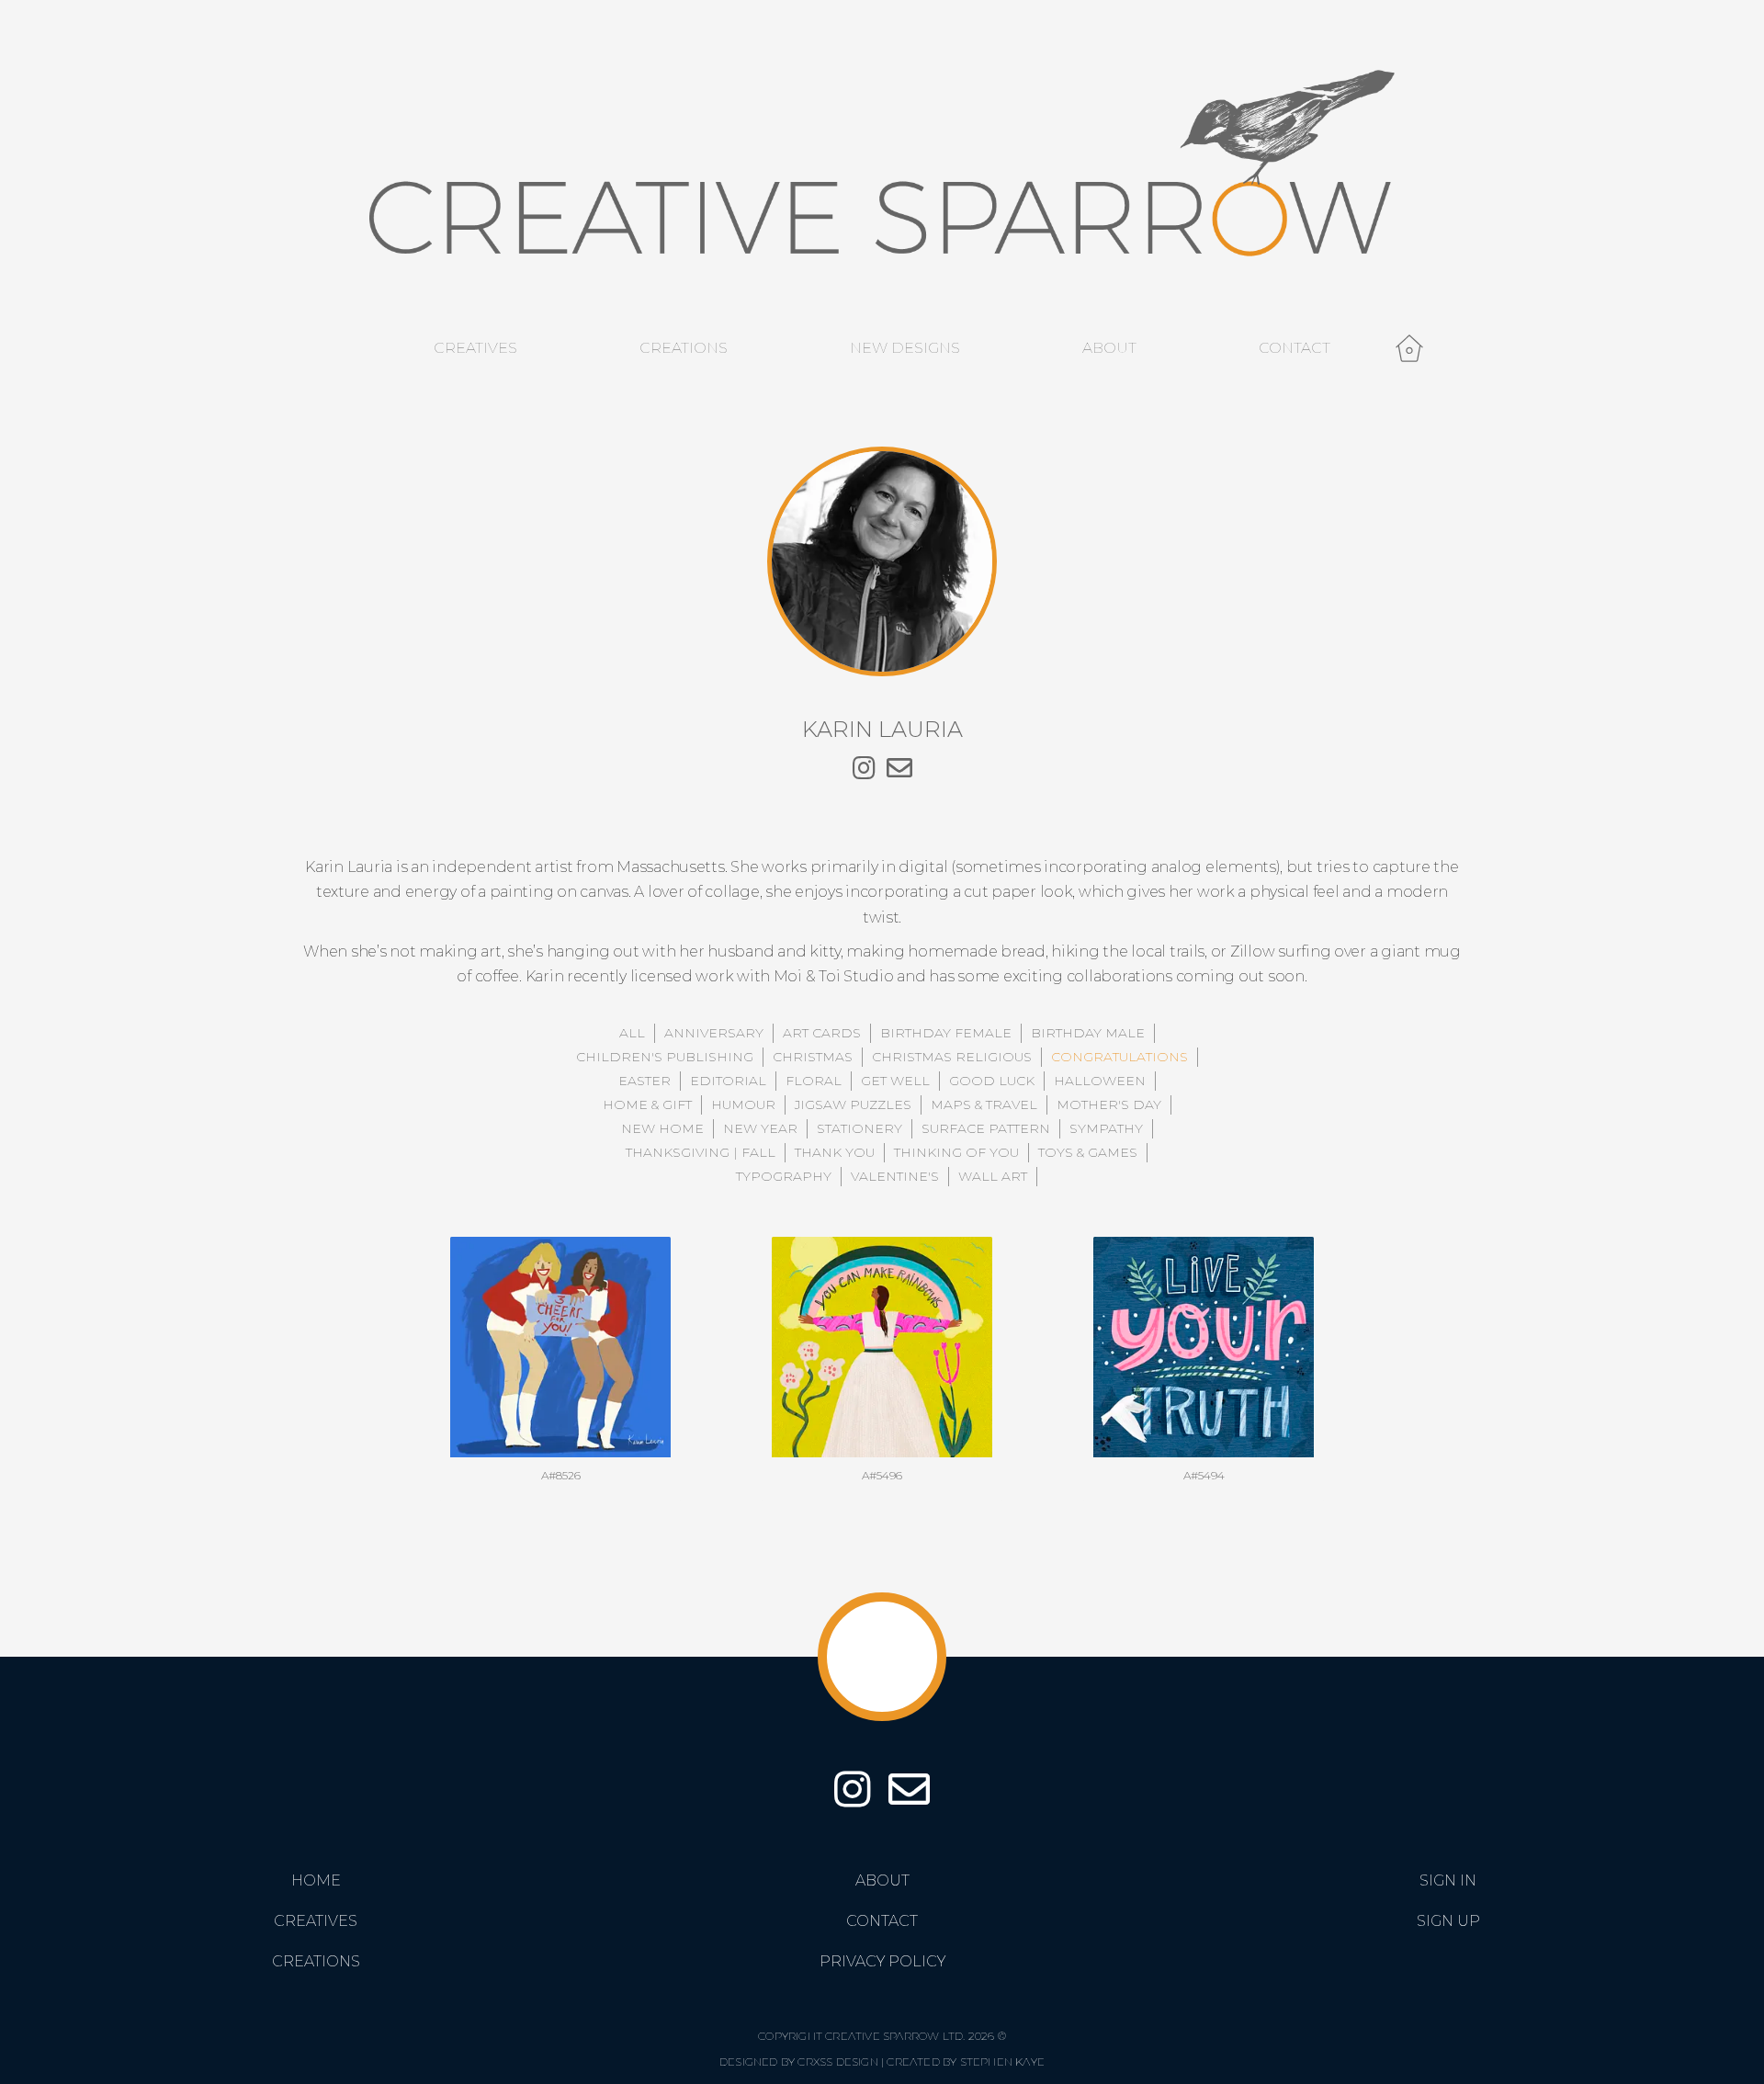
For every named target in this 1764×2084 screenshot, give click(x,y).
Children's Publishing (665, 1057)
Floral (814, 1081)
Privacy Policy (882, 1961)
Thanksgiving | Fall (701, 1152)
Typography (784, 1176)
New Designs (905, 348)
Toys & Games (1088, 1152)
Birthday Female (946, 1033)
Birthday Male (1088, 1033)
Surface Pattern (986, 1128)
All (632, 1033)
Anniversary (714, 1033)
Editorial (728, 1081)
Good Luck (992, 1081)
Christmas (813, 1057)
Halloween (1100, 1081)
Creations (684, 348)
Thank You (835, 1152)
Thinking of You (956, 1152)
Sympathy (1106, 1128)
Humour (743, 1104)
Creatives (475, 348)
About (1109, 348)
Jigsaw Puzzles (853, 1104)
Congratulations (1119, 1057)
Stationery (859, 1128)
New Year (760, 1128)
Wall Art (993, 1176)
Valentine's (895, 1176)
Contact (1295, 348)
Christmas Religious (952, 1057)
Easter (645, 1081)
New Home (662, 1128)
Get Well (895, 1081)
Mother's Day (1109, 1104)
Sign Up (1448, 1921)
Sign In (1448, 1880)
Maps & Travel (984, 1104)
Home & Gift (647, 1104)
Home (316, 1880)
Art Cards (822, 1033)
